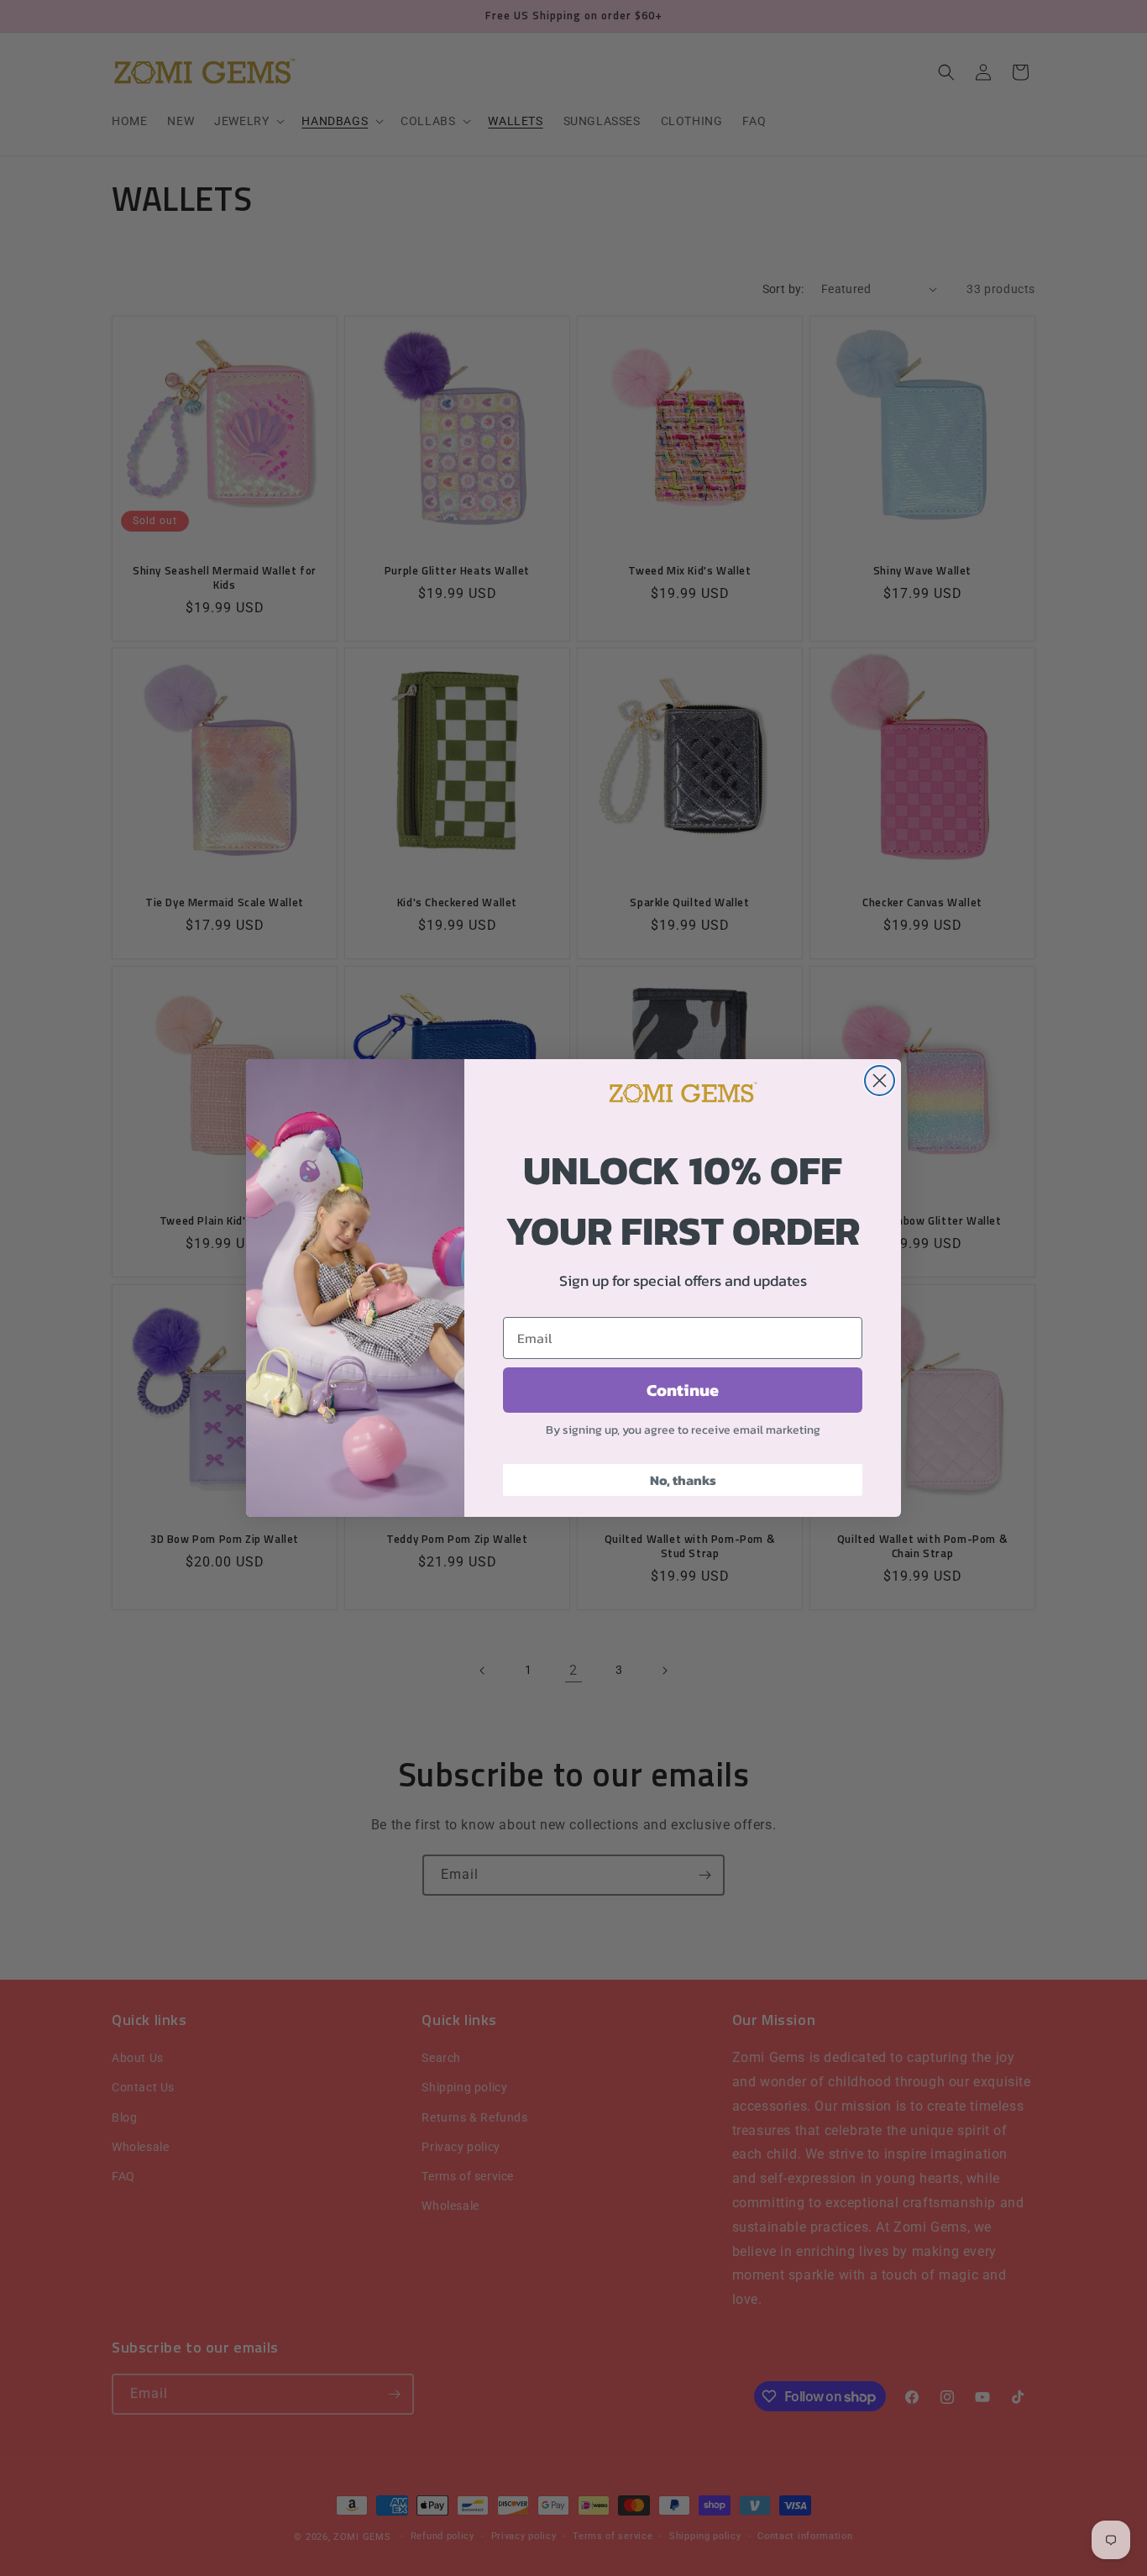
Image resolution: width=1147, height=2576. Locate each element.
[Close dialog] (880, 1081)
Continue (683, 1390)
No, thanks (683, 1480)
